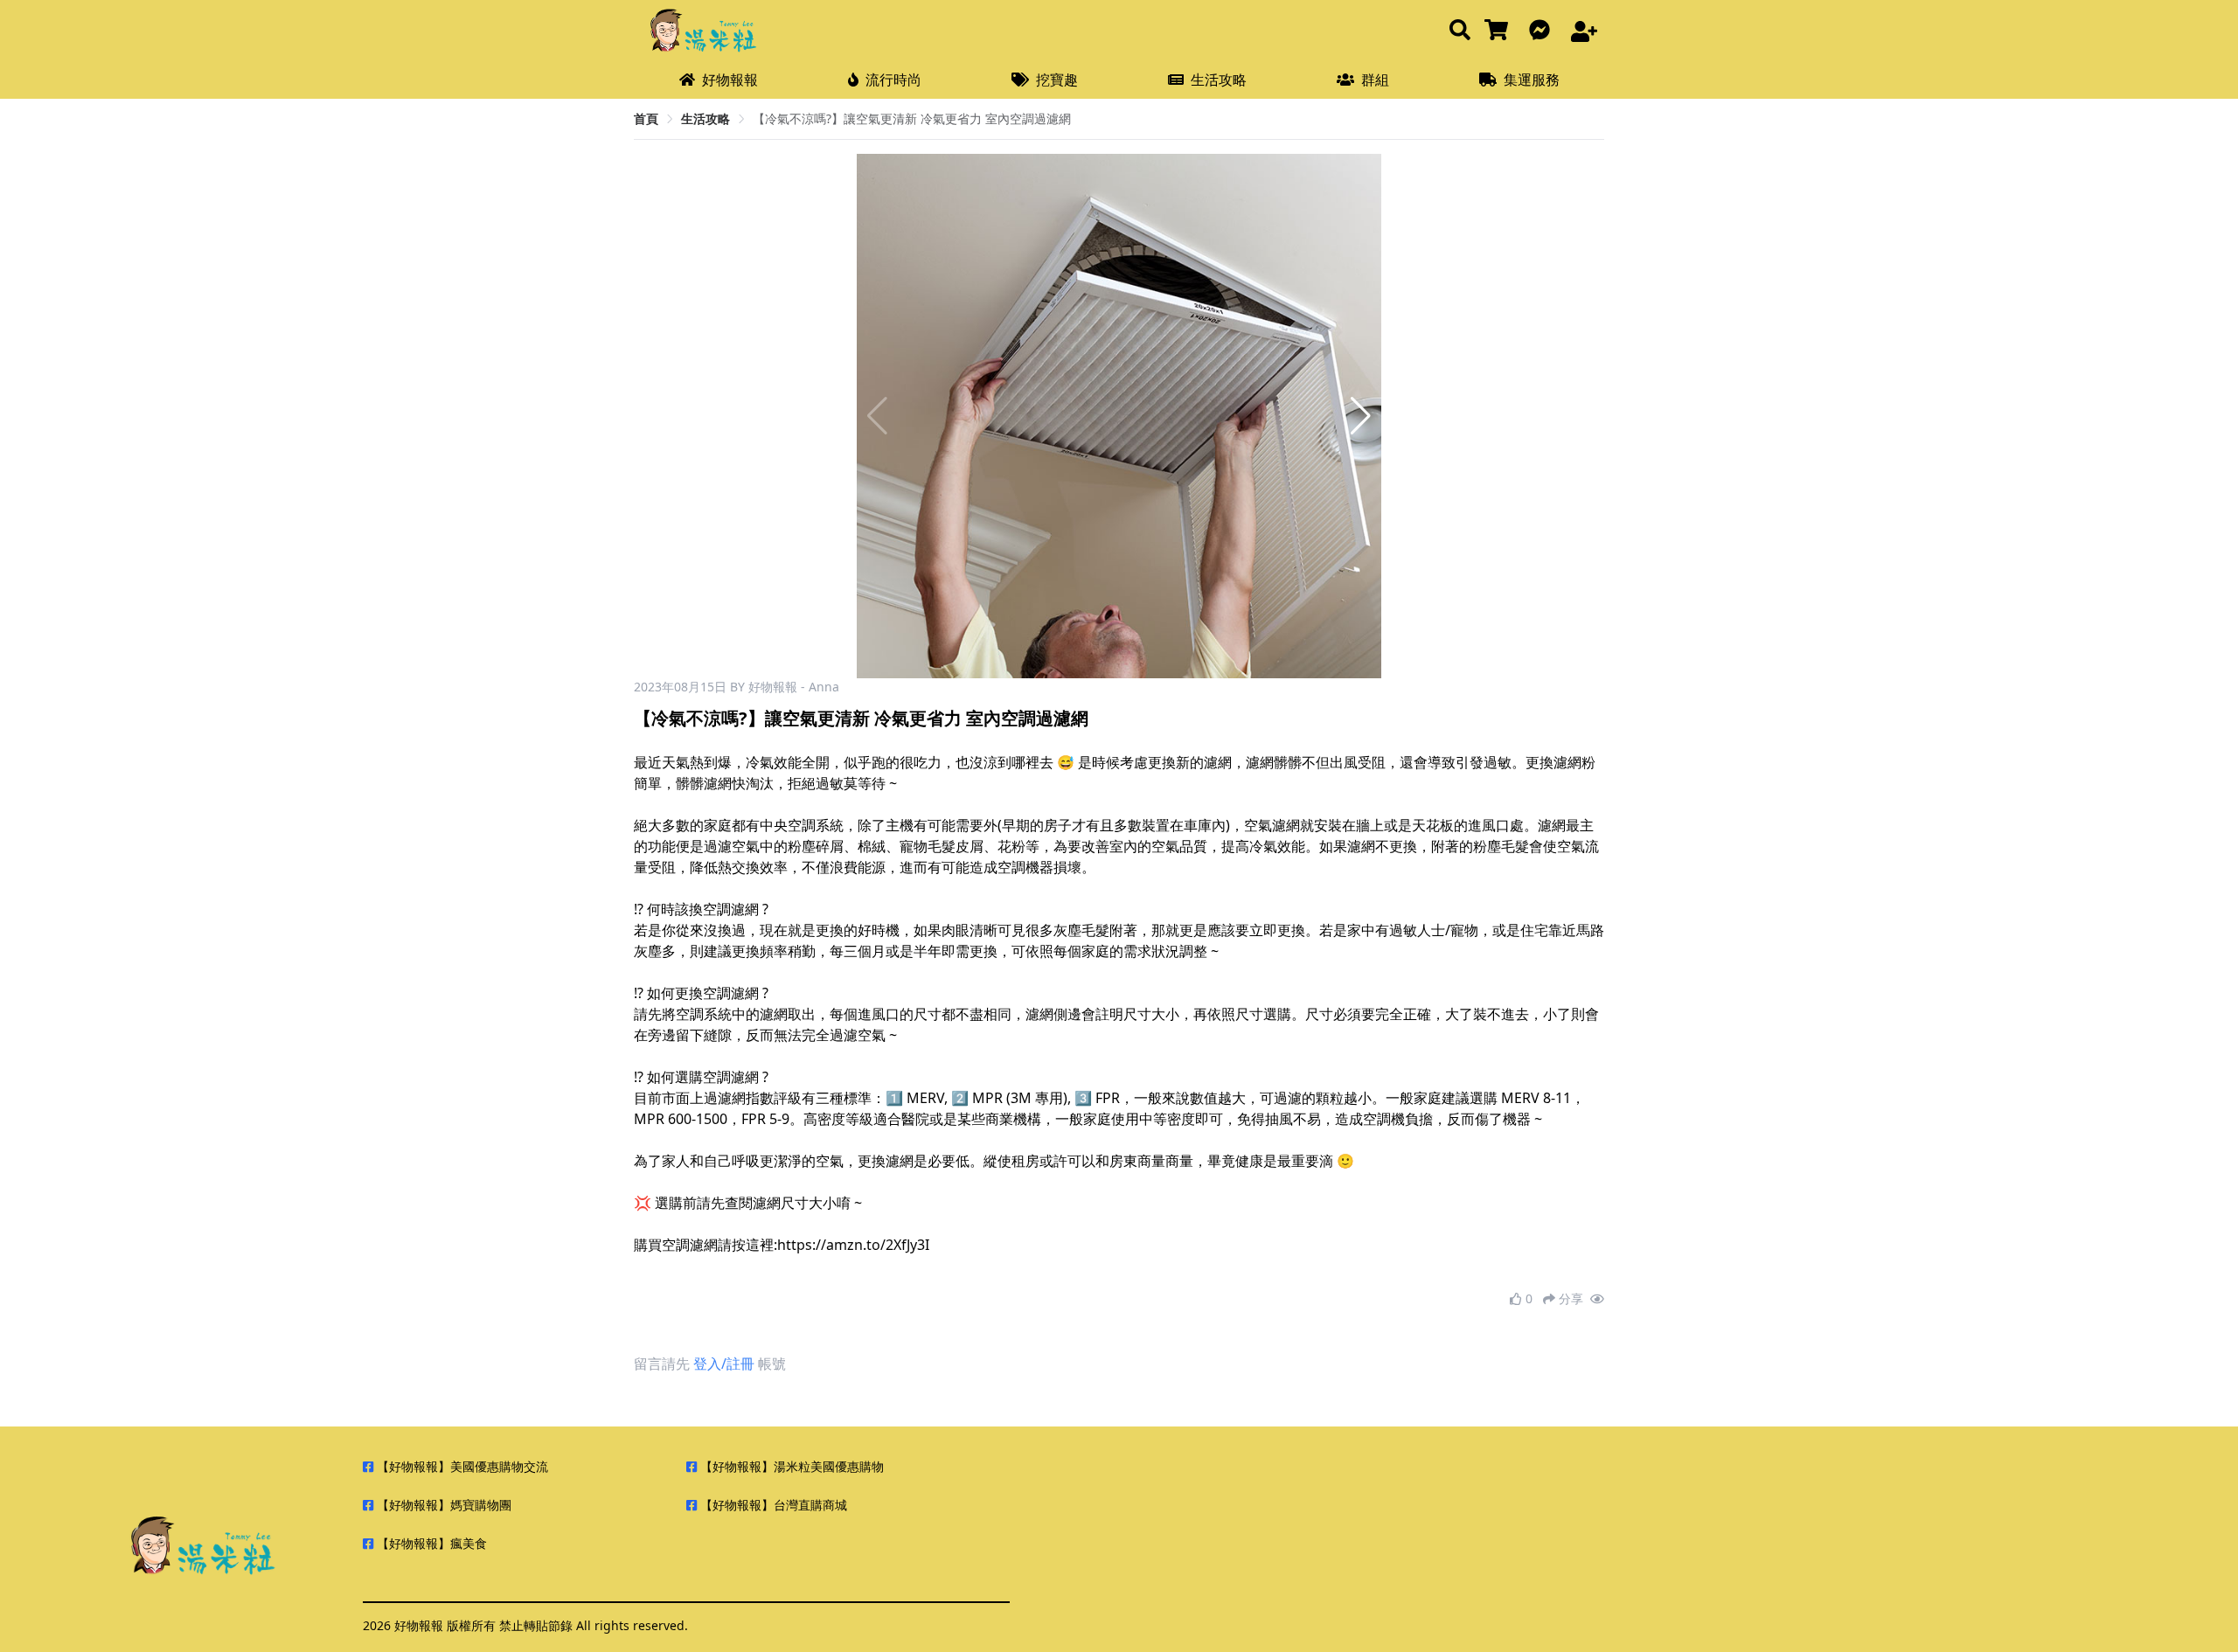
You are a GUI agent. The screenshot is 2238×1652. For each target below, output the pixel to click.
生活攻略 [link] (705, 118)
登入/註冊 (724, 1364)
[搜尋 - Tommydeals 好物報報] (1460, 31)
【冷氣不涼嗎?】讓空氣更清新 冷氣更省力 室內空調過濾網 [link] (912, 118)
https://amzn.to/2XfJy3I (853, 1245)
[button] (1361, 416)
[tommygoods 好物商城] (1500, 31)
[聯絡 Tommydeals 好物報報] (1543, 31)
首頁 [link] (646, 118)
